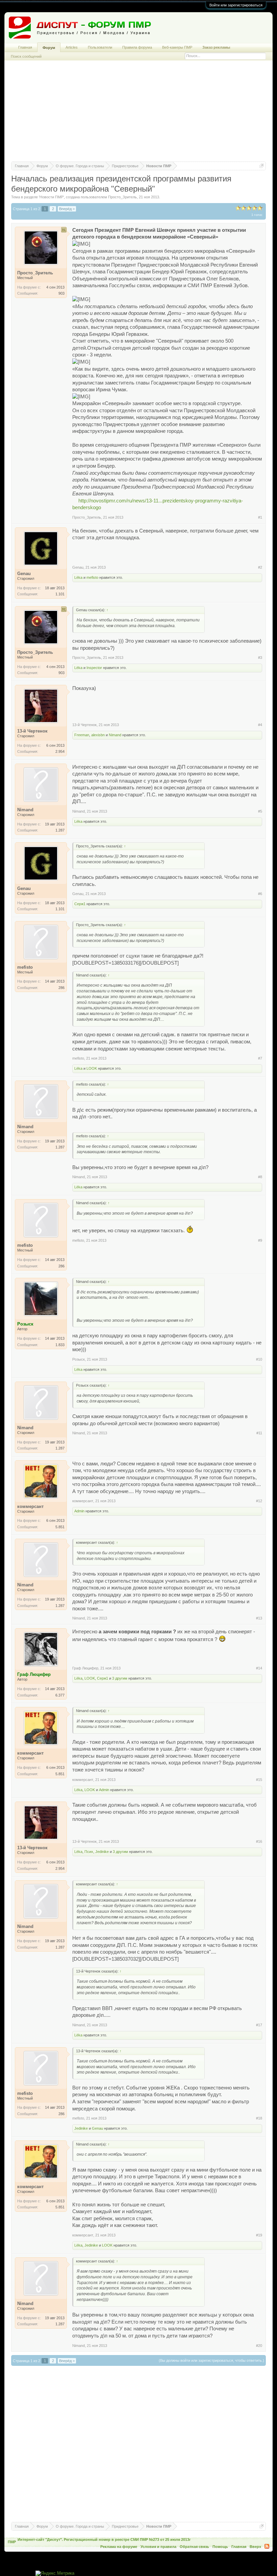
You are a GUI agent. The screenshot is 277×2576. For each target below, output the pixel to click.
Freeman (82, 735)
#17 (259, 2025)
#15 (259, 1780)
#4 (260, 725)
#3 (260, 658)
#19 (259, 2235)
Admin (79, 1511)
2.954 (60, 751)
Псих (89, 1852)
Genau (78, 567)
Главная (25, 47)
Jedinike (102, 1852)
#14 (259, 1668)
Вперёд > (67, 209)
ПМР (12, 2542)
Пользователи (100, 47)
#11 (259, 1433)
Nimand (115, 735)
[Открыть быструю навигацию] (262, 166)
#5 (260, 811)
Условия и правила (158, 2547)
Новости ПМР (51, 197)
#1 (260, 517)
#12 (259, 1501)
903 (61, 293)
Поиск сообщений (26, 56)
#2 (260, 567)
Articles (72, 47)
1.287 (60, 830)
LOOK (92, 1068)
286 (61, 988)
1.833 (60, 1345)
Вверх (255, 2547)
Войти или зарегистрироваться (236, 5)
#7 (260, 1058)
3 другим (120, 1678)
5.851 (60, 1527)
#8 (260, 1177)
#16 (259, 1841)
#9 (260, 1240)
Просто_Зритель (122, 197)
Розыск (79, 1359)
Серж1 (80, 904)
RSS (267, 2546)
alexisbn (98, 735)
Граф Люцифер (85, 1668)
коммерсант (83, 1501)
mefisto (92, 577)
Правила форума (137, 47)
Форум (49, 48)
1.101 (60, 594)
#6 (260, 894)
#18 (259, 2118)
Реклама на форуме (119, 2547)
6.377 (60, 1695)
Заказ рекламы (216, 47)
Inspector (94, 668)
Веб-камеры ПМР (177, 47)
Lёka (78, 577)
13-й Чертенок (84, 725)
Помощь (220, 2547)
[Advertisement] (138, 114)
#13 (259, 1618)
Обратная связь (194, 2547)
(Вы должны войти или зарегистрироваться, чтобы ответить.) (211, 2360)
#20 (259, 2346)
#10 (259, 1359)
